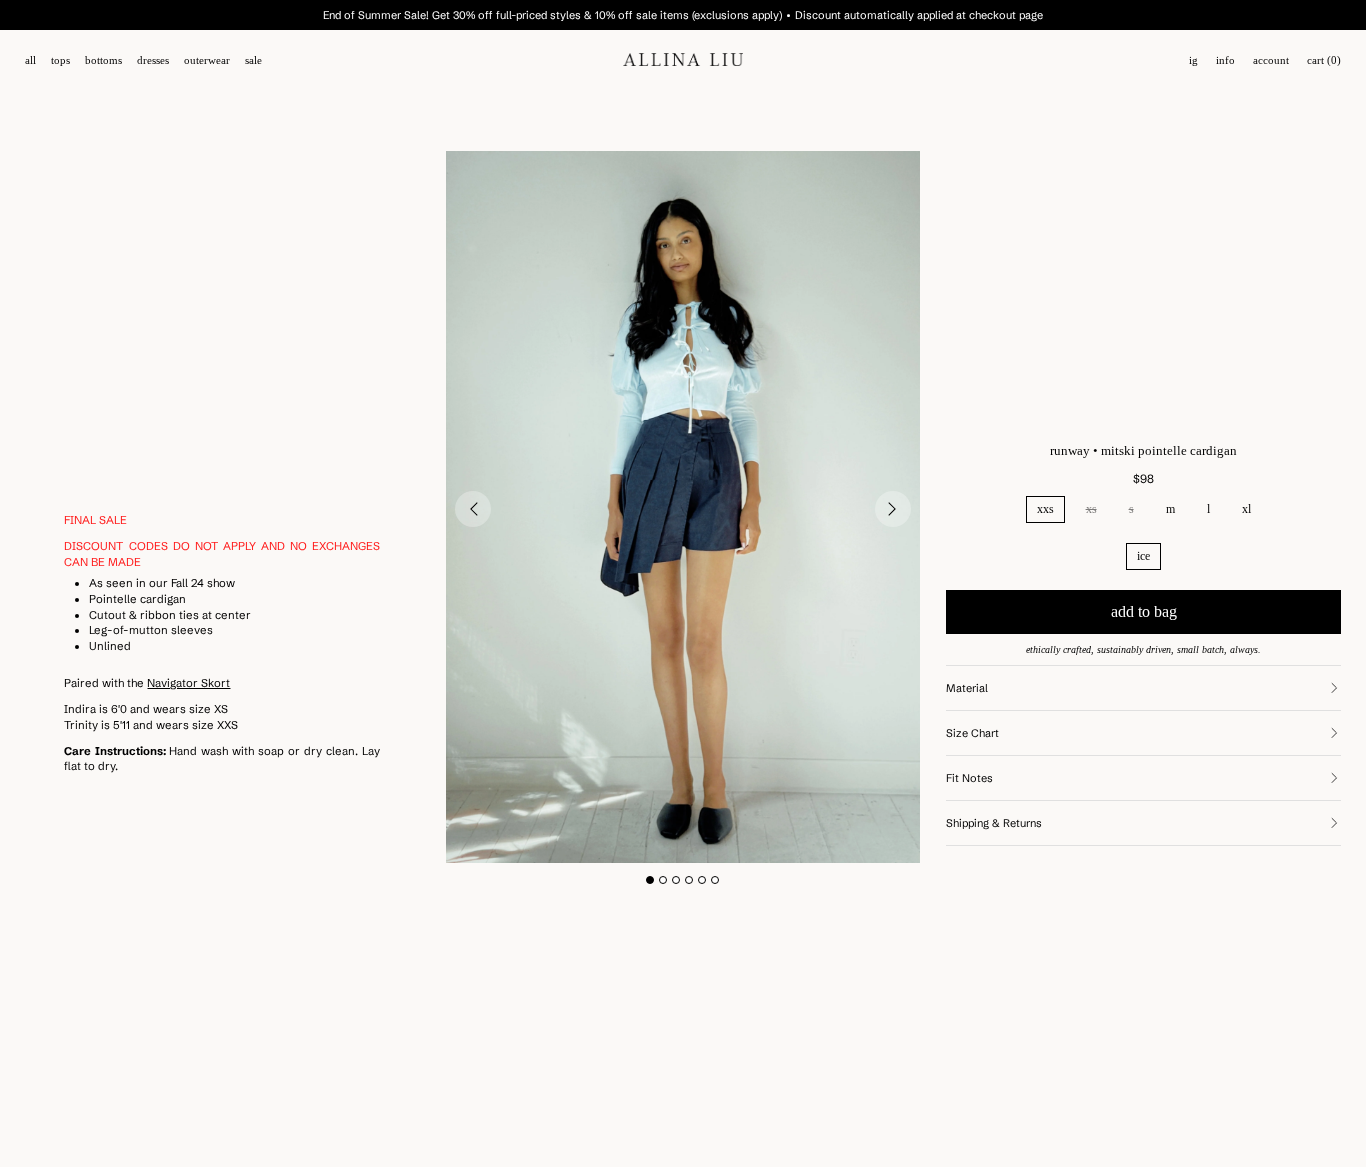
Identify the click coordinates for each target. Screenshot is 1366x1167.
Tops (60, 60)
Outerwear (207, 60)
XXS (1045, 509)
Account (1271, 60)
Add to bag (1144, 611)
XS (1091, 509)
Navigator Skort (188, 683)
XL (1246, 509)
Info (1225, 60)
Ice (1143, 556)
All (30, 60)
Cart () (1324, 60)
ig (1193, 60)
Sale (253, 60)
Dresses (153, 60)
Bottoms (103, 60)
